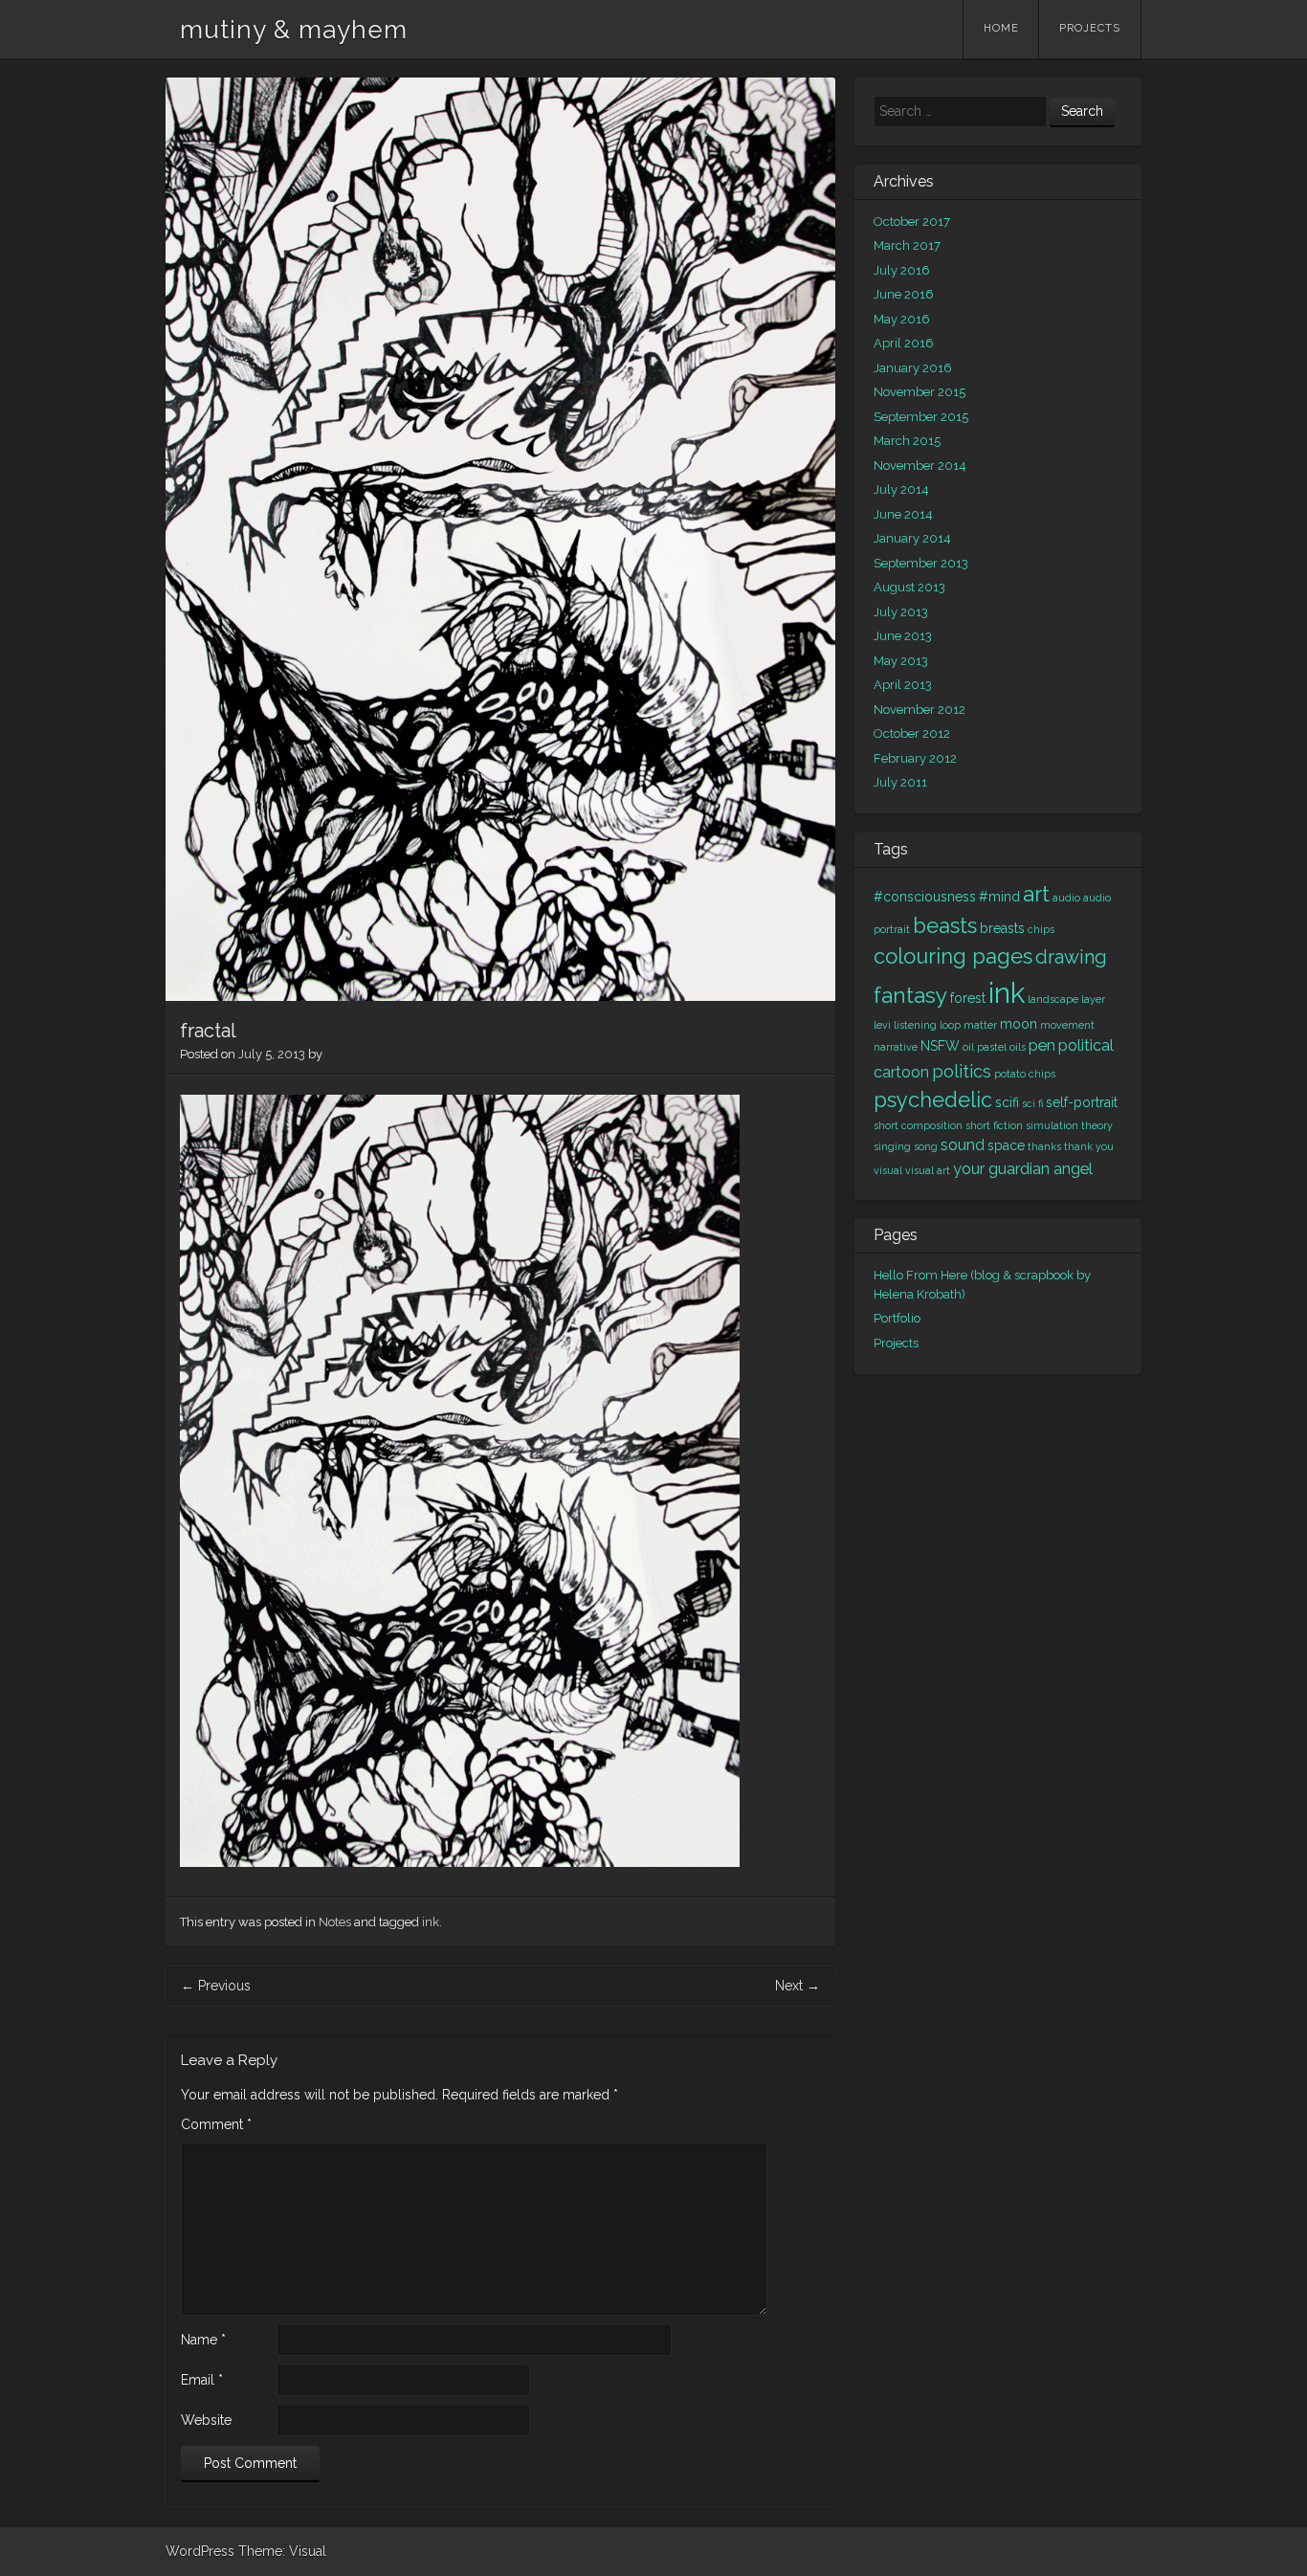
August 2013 (909, 587)
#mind (999, 897)
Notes (335, 1922)
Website (206, 2420)
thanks (1044, 1146)
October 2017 (912, 222)
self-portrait (1082, 1102)
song (926, 1146)
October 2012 (912, 733)
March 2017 (907, 245)
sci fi (1032, 1103)
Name (203, 2340)
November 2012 (919, 710)
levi (882, 1025)
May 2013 (901, 661)
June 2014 (903, 514)
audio (1066, 898)
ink (431, 1922)
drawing (1071, 957)
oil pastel (985, 1047)
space (1006, 1145)
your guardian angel (1023, 1169)
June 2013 (903, 636)
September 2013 (921, 563)
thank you (1089, 1146)
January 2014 (912, 538)
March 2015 (907, 441)
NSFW (940, 1046)
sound (963, 1145)
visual (888, 1170)
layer (1093, 999)
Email (202, 2380)
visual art (928, 1170)
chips (1041, 929)
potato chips (1025, 1074)
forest (968, 998)
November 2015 (919, 392)
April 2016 (904, 343)
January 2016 (913, 368)
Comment (216, 2124)
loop (950, 1025)
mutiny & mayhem (294, 30)
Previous (216, 1986)
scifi (1007, 1102)
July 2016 (902, 270)
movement (1067, 1025)
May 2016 (902, 319)
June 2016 (904, 294)
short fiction (994, 1125)
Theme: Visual (282, 2551)
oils (1018, 1047)
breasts (1002, 928)
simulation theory (1069, 1125)
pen (1042, 1045)
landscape (1053, 999)
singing (892, 1146)
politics (962, 1071)
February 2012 (915, 758)
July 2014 (901, 489)
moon (1019, 1024)
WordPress (200, 2551)
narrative (896, 1047)
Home (1001, 28)
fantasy (910, 995)
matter (980, 1025)
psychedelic (933, 1099)
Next (797, 1986)
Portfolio (897, 1318)
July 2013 (901, 612)
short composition (918, 1125)
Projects (1090, 28)
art (1036, 894)
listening (915, 1025)
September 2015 (921, 417)
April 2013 (903, 685)
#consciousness (925, 897)
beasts (945, 925)
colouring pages (953, 956)
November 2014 (920, 466)
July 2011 (900, 782)
